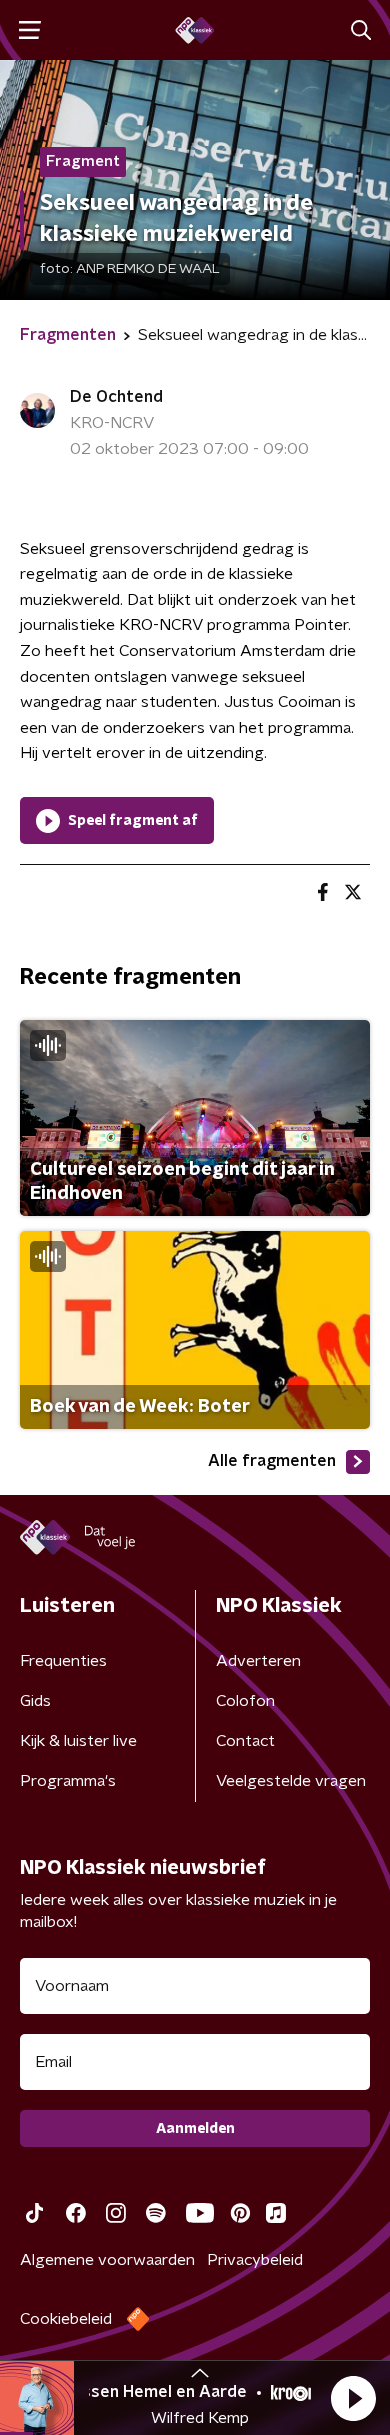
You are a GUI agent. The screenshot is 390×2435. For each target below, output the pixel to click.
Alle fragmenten (272, 1461)
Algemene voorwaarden (107, 2260)
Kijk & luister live (78, 1741)
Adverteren (258, 1661)
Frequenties (63, 1661)
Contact (245, 1741)
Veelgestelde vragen (291, 1781)
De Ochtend (116, 397)
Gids (35, 1701)
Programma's (68, 1781)
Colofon (245, 1701)
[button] (353, 2398)
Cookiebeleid (66, 2319)
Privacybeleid (255, 2260)
